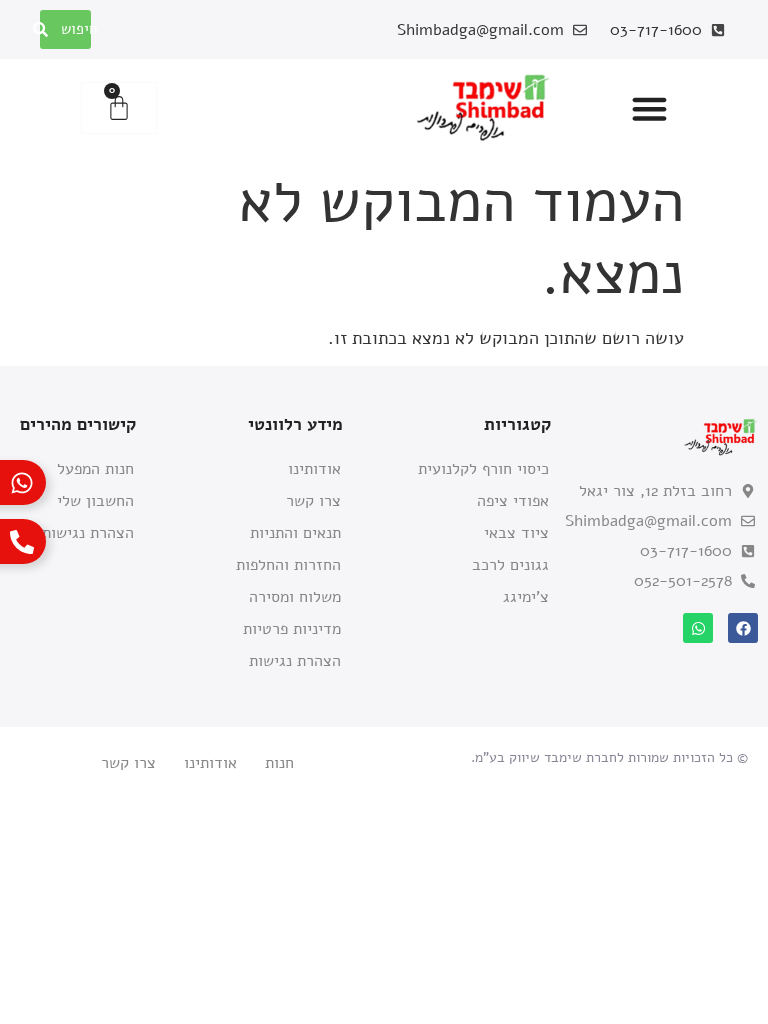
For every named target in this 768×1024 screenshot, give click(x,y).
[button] (650, 108)
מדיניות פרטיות (292, 629)
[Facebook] (743, 628)
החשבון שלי (95, 501)
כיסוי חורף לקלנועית (483, 469)
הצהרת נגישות (295, 661)
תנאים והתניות (295, 533)
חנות (279, 763)
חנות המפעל (95, 469)
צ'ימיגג (526, 597)
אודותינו (314, 469)
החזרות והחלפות (288, 565)
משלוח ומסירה (295, 597)
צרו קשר (313, 501)
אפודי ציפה (513, 501)
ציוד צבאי (516, 533)
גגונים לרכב (510, 565)
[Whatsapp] (698, 628)
